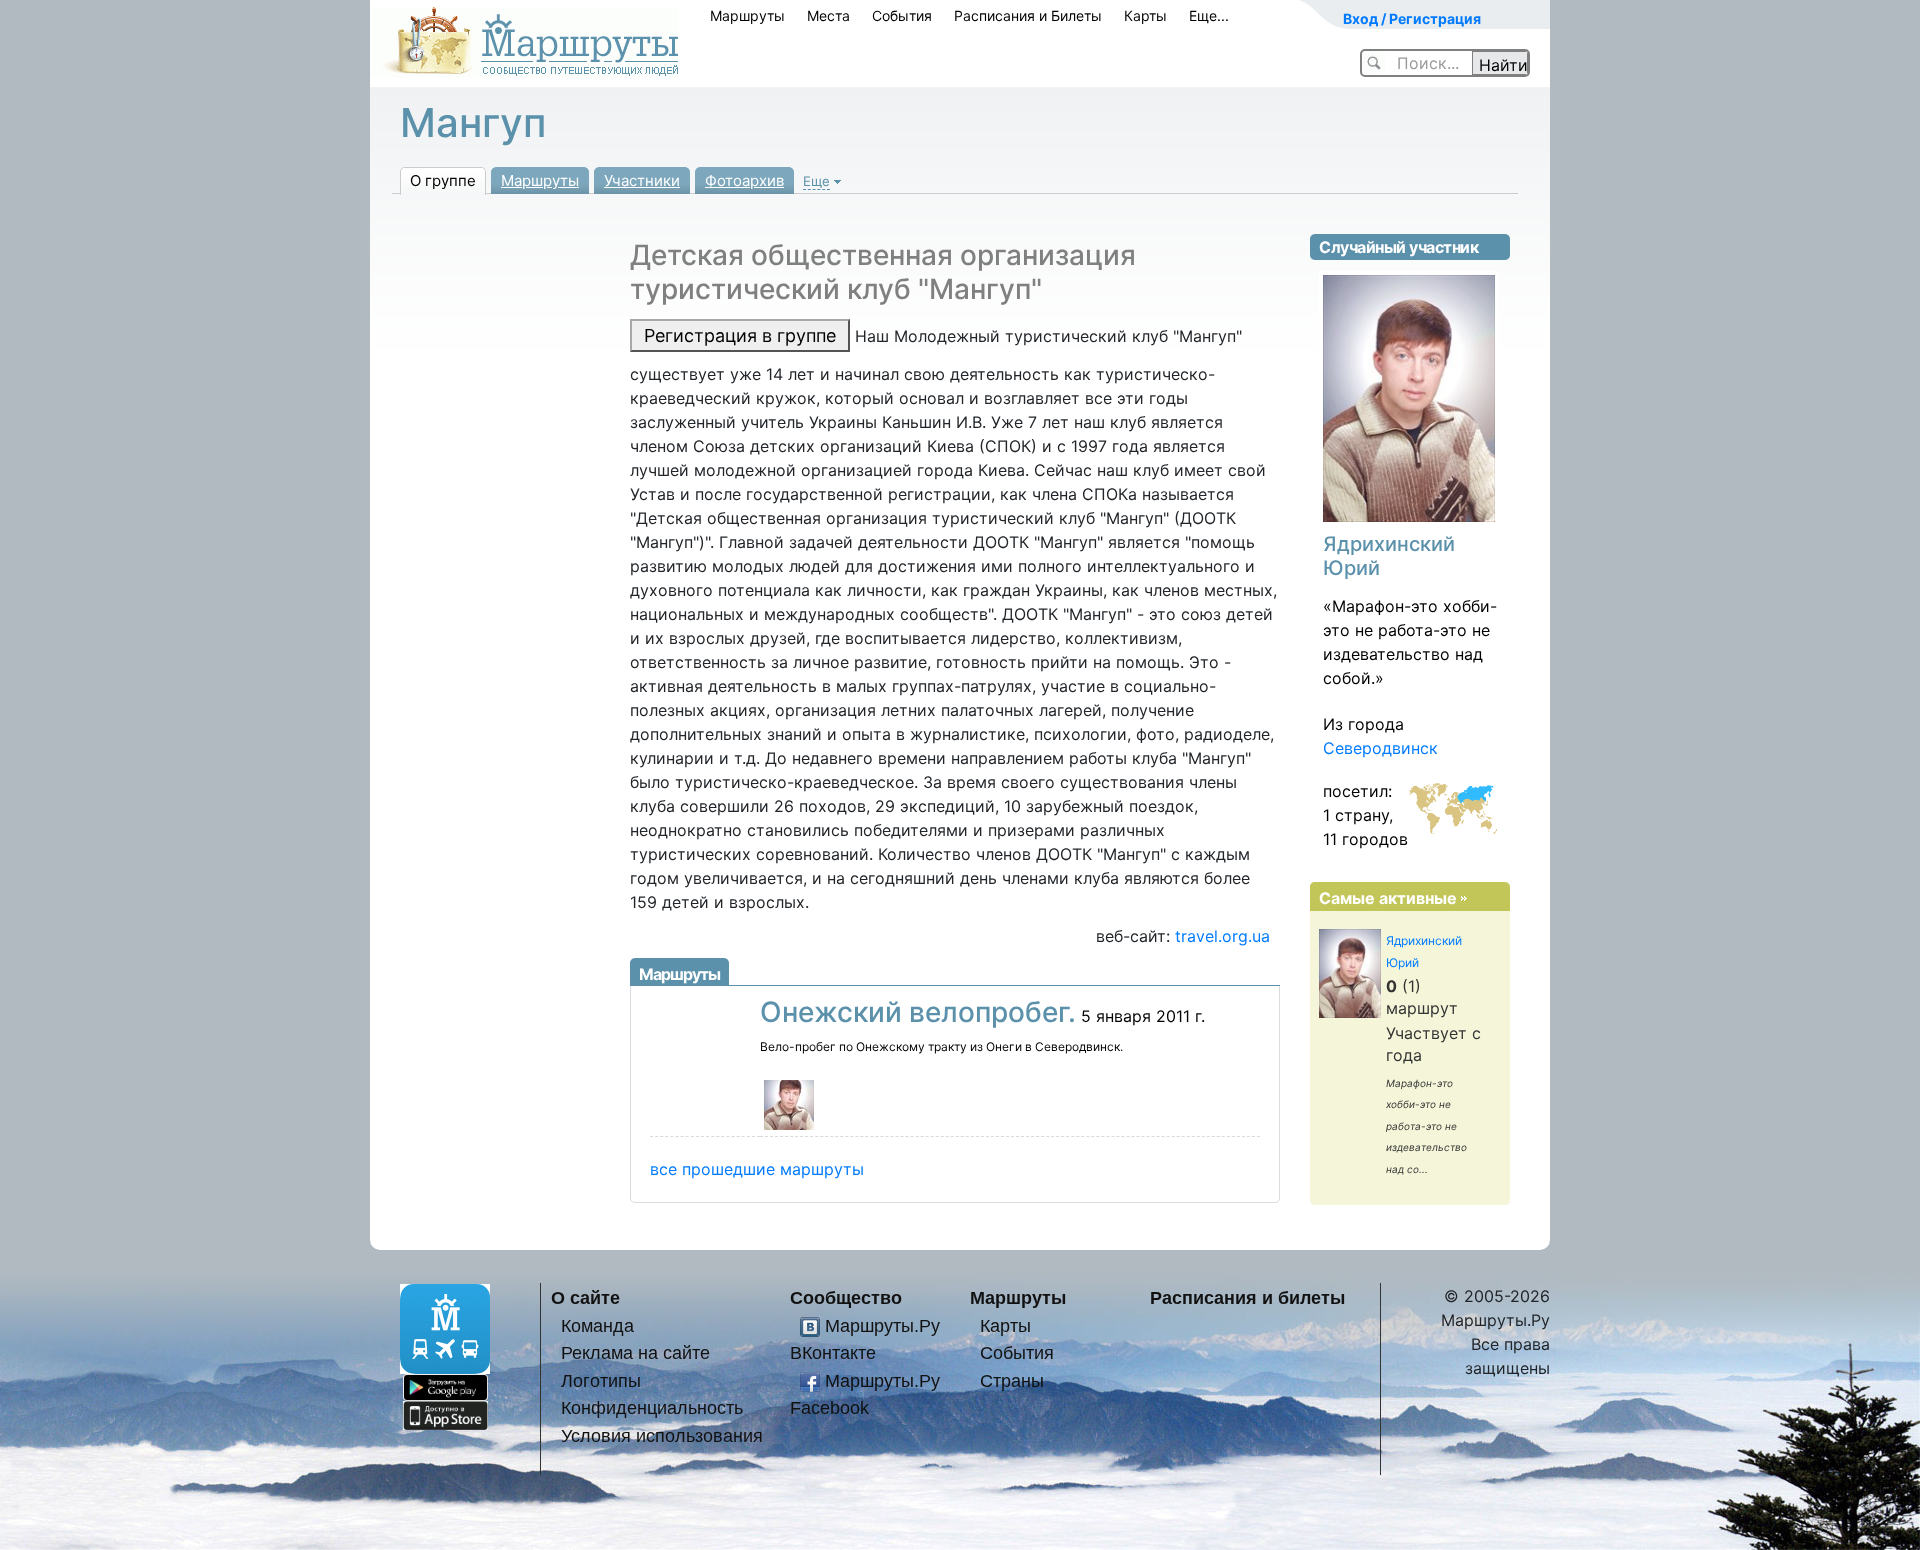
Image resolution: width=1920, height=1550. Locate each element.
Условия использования (662, 1435)
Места (828, 15)
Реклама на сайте (635, 1352)
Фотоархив (744, 180)
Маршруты (747, 15)
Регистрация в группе (740, 335)
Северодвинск (1380, 748)
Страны (1012, 1380)
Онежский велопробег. (918, 1012)
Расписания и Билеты (1028, 15)
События (902, 15)
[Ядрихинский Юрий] (789, 1103)
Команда (597, 1325)
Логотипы (601, 1380)
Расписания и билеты (1247, 1297)
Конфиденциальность (652, 1407)
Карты (1145, 15)
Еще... (1209, 15)
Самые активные (1388, 898)
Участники (642, 180)
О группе (443, 180)
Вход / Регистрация (1412, 18)
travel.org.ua (1222, 936)
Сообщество (846, 1297)
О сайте (585, 1297)
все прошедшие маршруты (757, 1169)
